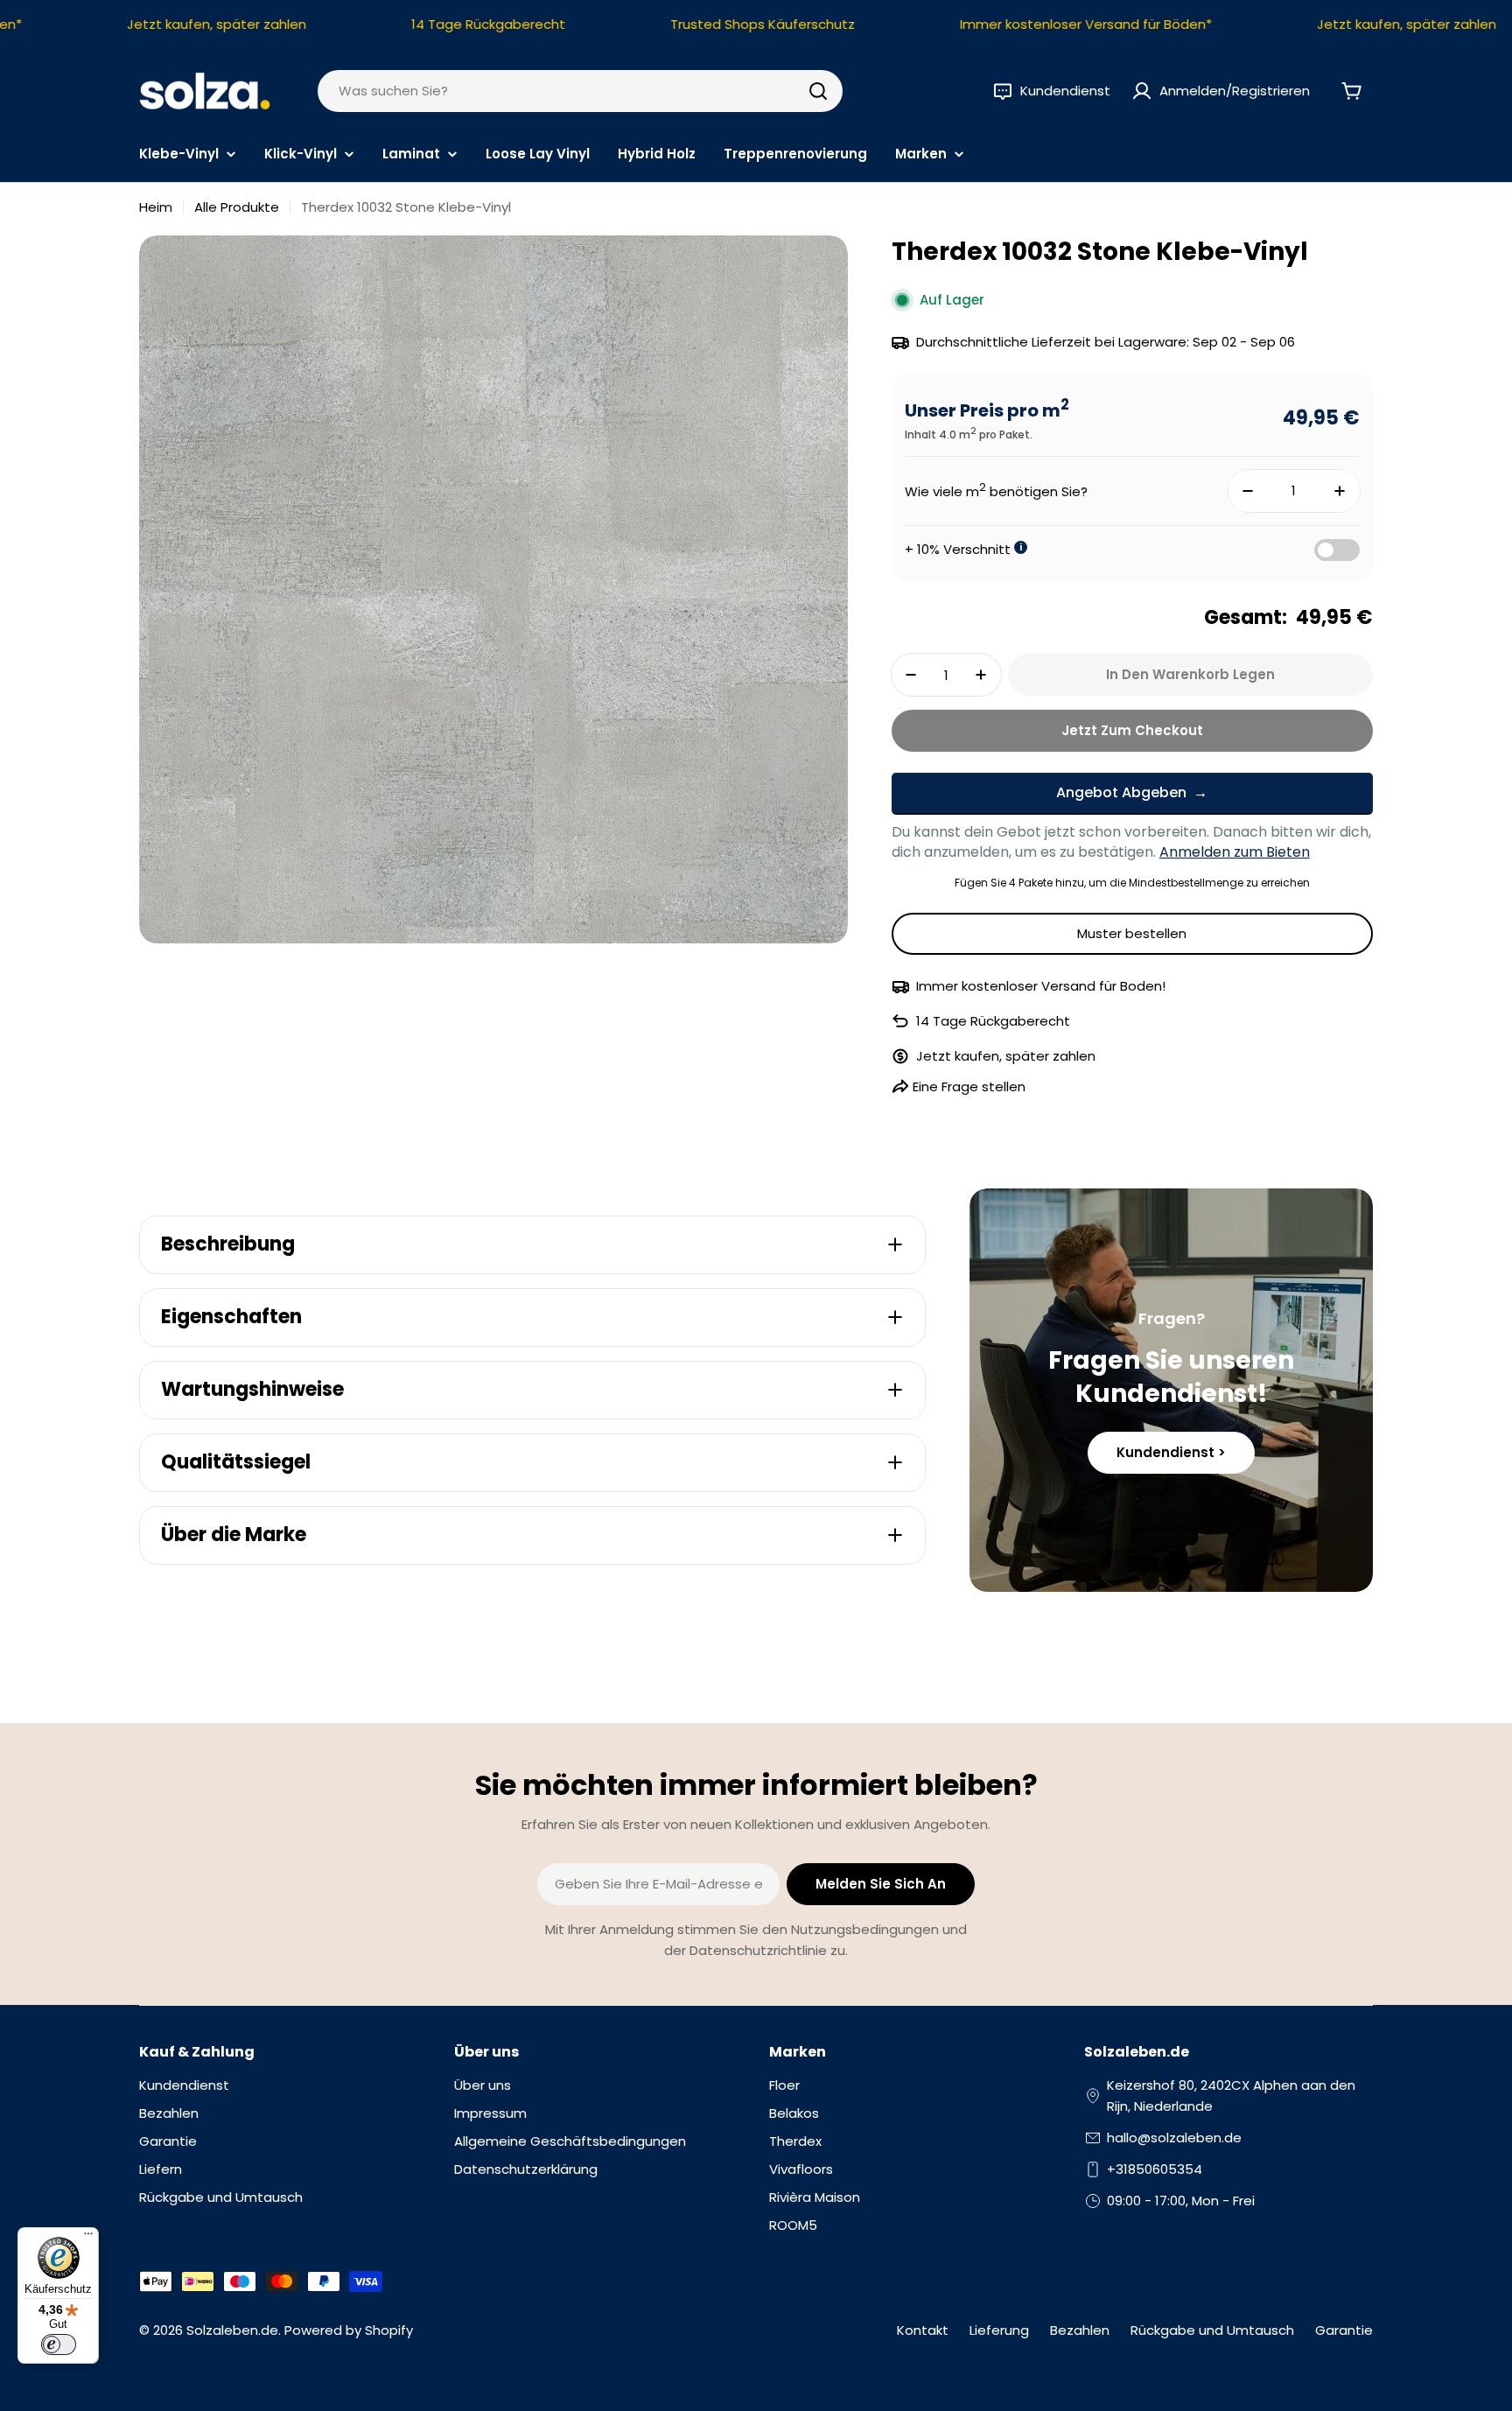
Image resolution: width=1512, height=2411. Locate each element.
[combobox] (580, 91)
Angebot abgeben (1121, 792)
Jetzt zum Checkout (1132, 730)
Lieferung (999, 2330)
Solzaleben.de (232, 2330)
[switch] (59, 2344)
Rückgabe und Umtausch (1212, 2330)
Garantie (1344, 2330)
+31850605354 (1155, 2169)
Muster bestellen (1132, 933)
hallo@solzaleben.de (1174, 2138)
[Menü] (88, 2238)
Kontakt (923, 2330)
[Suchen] (818, 91)
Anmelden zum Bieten (1235, 852)
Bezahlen (1080, 2330)
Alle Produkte (237, 207)
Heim (156, 207)
